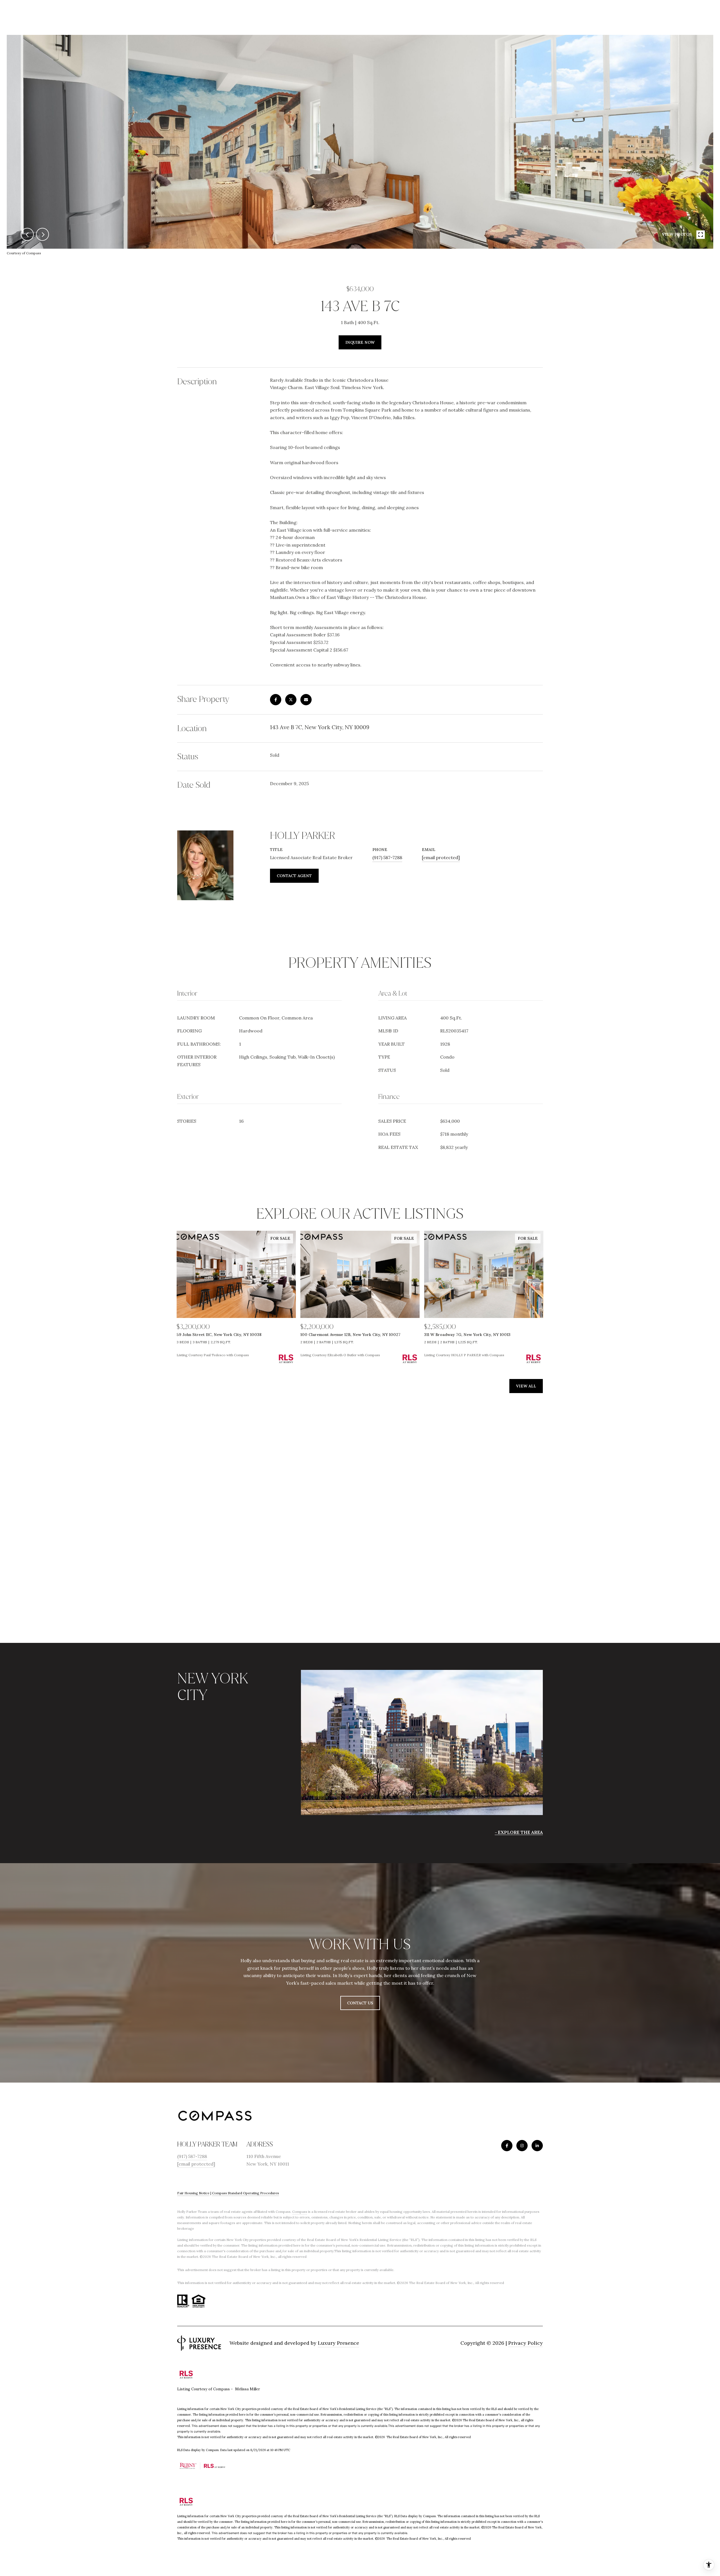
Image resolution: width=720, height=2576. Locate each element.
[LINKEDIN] (537, 2146)
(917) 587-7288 (387, 857)
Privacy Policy (526, 2343)
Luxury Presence (338, 2343)
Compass (300, 2212)
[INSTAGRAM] (522, 2146)
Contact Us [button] (360, 2003)
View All (526, 1386)
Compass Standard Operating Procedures (246, 2193)
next (42, 234)
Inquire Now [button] (360, 342)
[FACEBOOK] (507, 2146)
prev (27, 234)
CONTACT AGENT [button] (294, 876)
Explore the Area (520, 1832)
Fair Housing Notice (193, 2193)
